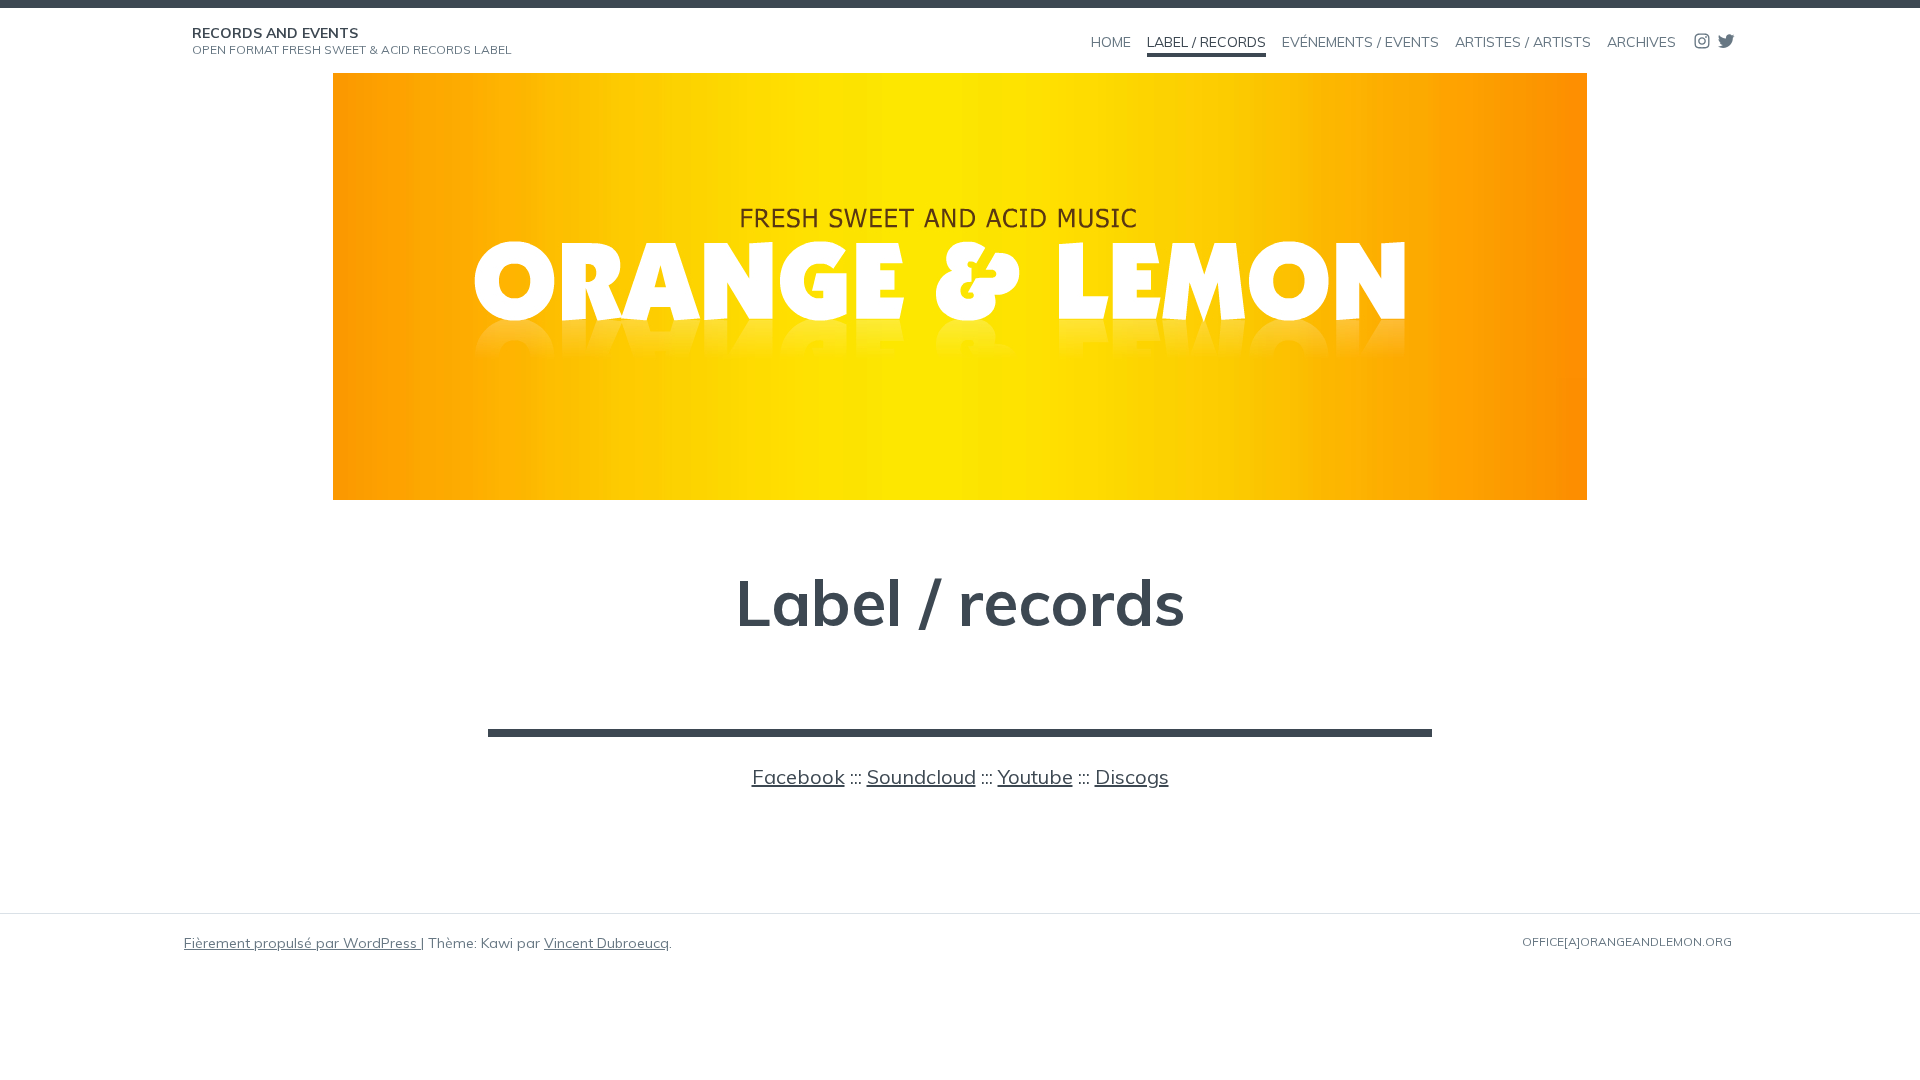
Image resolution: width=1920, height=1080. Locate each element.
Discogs (1132, 776)
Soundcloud (921, 776)
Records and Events (275, 33)
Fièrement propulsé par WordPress (302, 943)
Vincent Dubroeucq (606, 943)
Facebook (798, 776)
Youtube (1035, 776)
